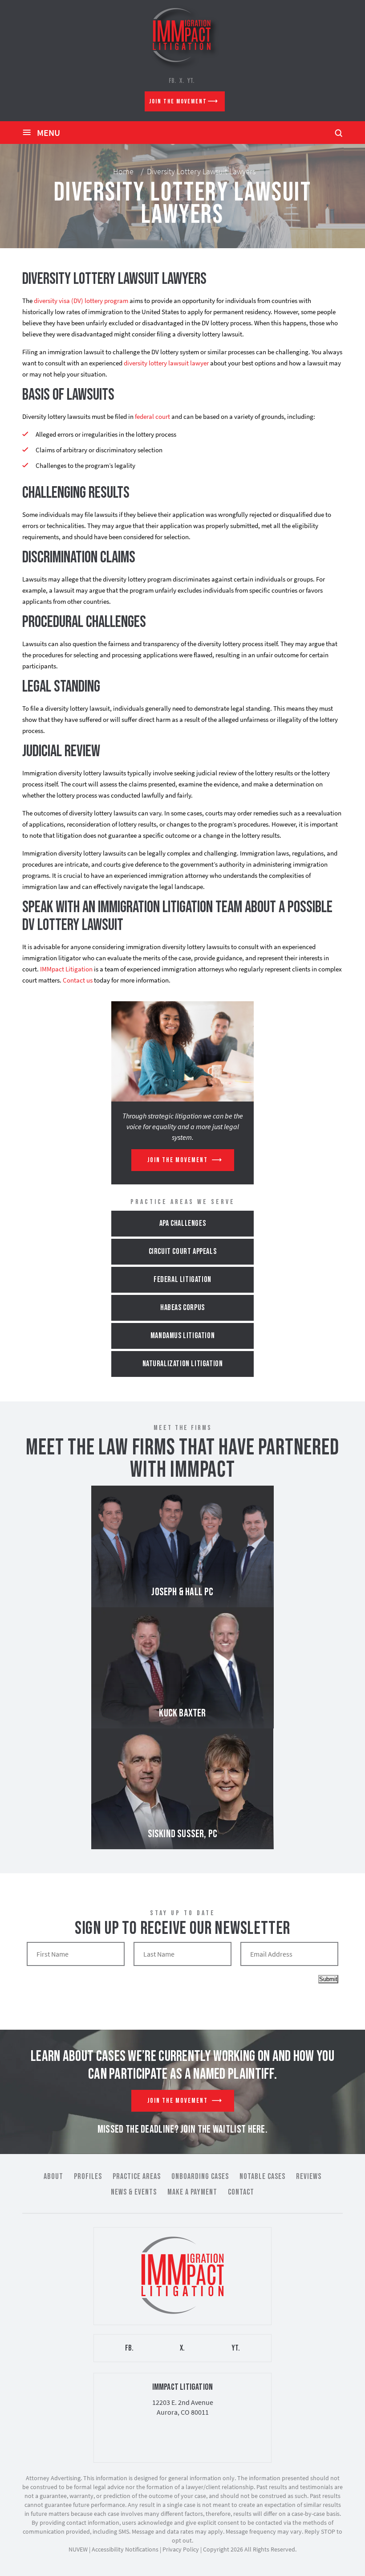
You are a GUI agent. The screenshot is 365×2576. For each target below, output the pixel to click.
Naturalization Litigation (183, 1364)
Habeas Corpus (182, 1308)
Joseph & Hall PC (182, 1546)
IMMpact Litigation (66, 969)
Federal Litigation (182, 1280)
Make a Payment (192, 2192)
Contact (241, 2192)
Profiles (88, 2177)
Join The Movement (178, 101)
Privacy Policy (181, 2549)
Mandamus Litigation (182, 1336)
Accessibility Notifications (125, 2549)
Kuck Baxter (182, 1668)
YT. (191, 81)
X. (182, 81)
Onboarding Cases (200, 2177)
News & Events (134, 2192)
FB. (172, 81)
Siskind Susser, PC (182, 1789)
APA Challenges (182, 1223)
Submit (328, 1979)
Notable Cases (262, 2177)
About (53, 2177)
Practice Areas (137, 2177)
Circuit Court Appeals (183, 1251)
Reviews (309, 2177)
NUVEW (78, 2549)
